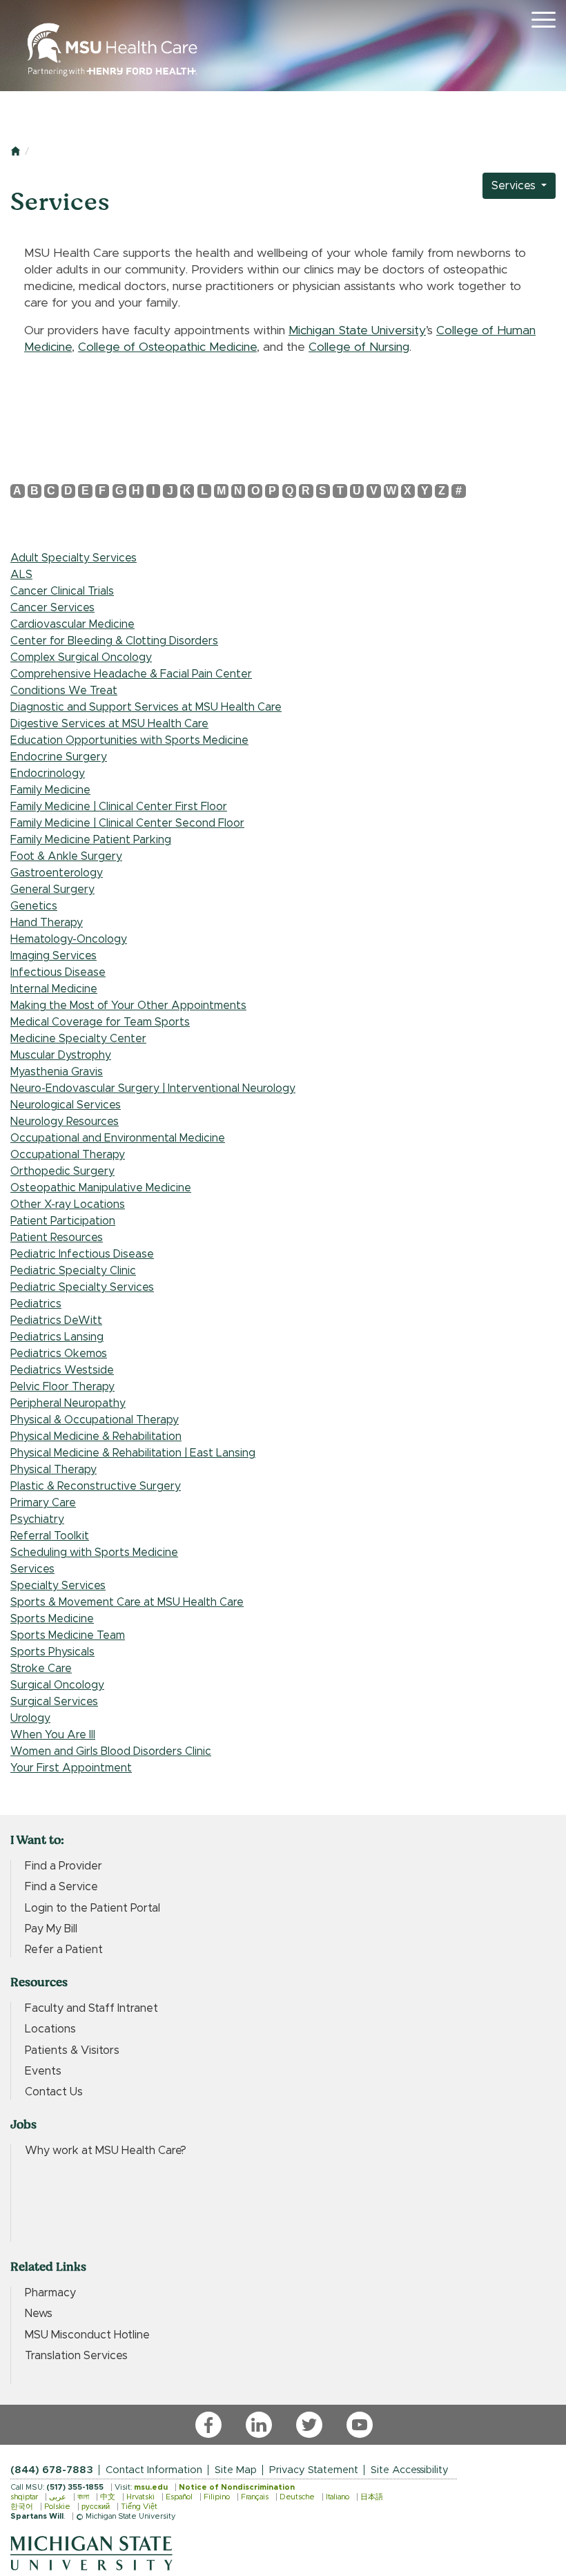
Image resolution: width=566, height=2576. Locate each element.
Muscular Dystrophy (61, 1055)
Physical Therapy (53, 1470)
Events (43, 2071)
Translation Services (76, 2356)
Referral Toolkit (50, 1536)
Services (515, 186)
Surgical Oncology (57, 1685)
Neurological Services (66, 1105)
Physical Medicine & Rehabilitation (96, 1436)
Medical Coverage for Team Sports (100, 1022)
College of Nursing (359, 347)
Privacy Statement (314, 2470)
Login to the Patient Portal (92, 1908)
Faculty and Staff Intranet (91, 2008)
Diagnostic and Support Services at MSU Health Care (146, 707)
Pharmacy (50, 2293)
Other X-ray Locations (68, 1204)
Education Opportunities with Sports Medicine (129, 740)
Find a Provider (64, 1866)
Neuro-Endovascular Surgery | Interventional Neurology (153, 1088)
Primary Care (43, 1503)
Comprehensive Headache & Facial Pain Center (131, 674)
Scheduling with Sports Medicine (94, 1553)
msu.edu (151, 2487)
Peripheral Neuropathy (68, 1403)
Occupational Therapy (68, 1155)
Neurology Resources (65, 1122)
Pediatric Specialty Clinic (73, 1271)
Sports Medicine (52, 1619)
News (39, 2314)
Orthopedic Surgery (62, 1171)
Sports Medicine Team (68, 1635)
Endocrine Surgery (59, 757)
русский (96, 2507)
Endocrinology (48, 773)
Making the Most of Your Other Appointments (128, 1006)
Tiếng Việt (139, 2507)
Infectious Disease (58, 972)
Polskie (57, 2507)
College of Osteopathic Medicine (167, 347)
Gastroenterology (57, 873)
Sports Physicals (52, 1652)
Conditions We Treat (64, 691)
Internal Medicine (54, 989)
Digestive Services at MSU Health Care (109, 724)
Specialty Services (58, 1586)
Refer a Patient (64, 1950)
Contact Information (154, 2470)
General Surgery (52, 890)
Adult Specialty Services (74, 558)
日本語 (372, 2497)
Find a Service (61, 1887)
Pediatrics (36, 1304)
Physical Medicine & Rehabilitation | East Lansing (133, 1453)
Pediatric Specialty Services (82, 1287)
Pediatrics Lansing (57, 1337)
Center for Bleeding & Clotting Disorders (114, 641)
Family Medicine (50, 790)
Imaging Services (53, 956)
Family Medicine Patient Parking (91, 840)
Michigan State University (357, 331)
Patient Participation (63, 1221)
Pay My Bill (51, 1929)
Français (255, 2497)
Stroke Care (41, 1669)
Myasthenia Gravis (57, 1072)
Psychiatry (37, 1519)
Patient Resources (57, 1238)
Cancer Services (52, 608)
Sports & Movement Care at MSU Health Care (127, 1602)
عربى (58, 2497)
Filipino (217, 2497)
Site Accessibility (410, 2470)
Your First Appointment (71, 1768)
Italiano (338, 2497)
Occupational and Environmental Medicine (118, 1138)
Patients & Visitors (72, 2050)
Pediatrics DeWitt (56, 1320)
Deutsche (297, 2497)
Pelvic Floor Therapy (62, 1387)
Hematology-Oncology (69, 939)
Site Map (236, 2470)
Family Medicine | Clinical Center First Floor (119, 807)
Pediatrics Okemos (59, 1354)
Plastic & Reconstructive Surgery (96, 1486)
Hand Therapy (47, 923)
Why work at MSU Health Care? (106, 2151)
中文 (108, 2497)
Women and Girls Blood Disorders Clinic (111, 1751)
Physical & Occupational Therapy (95, 1420)
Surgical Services (54, 1702)
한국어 (22, 2507)
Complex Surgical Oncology (81, 657)
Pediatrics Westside (62, 1370)
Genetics (34, 906)
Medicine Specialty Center (78, 1039)
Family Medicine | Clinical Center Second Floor (127, 823)
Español (179, 2497)
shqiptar (24, 2497)
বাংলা (83, 2497)
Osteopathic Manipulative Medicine (101, 1188)
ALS (21, 575)
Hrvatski (140, 2497)
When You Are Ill (53, 1735)
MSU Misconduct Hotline (87, 2335)
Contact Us (54, 2092)
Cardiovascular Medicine (72, 624)
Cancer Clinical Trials (62, 591)
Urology (30, 1718)
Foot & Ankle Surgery (66, 856)
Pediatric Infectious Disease (82, 1254)
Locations (50, 2029)
